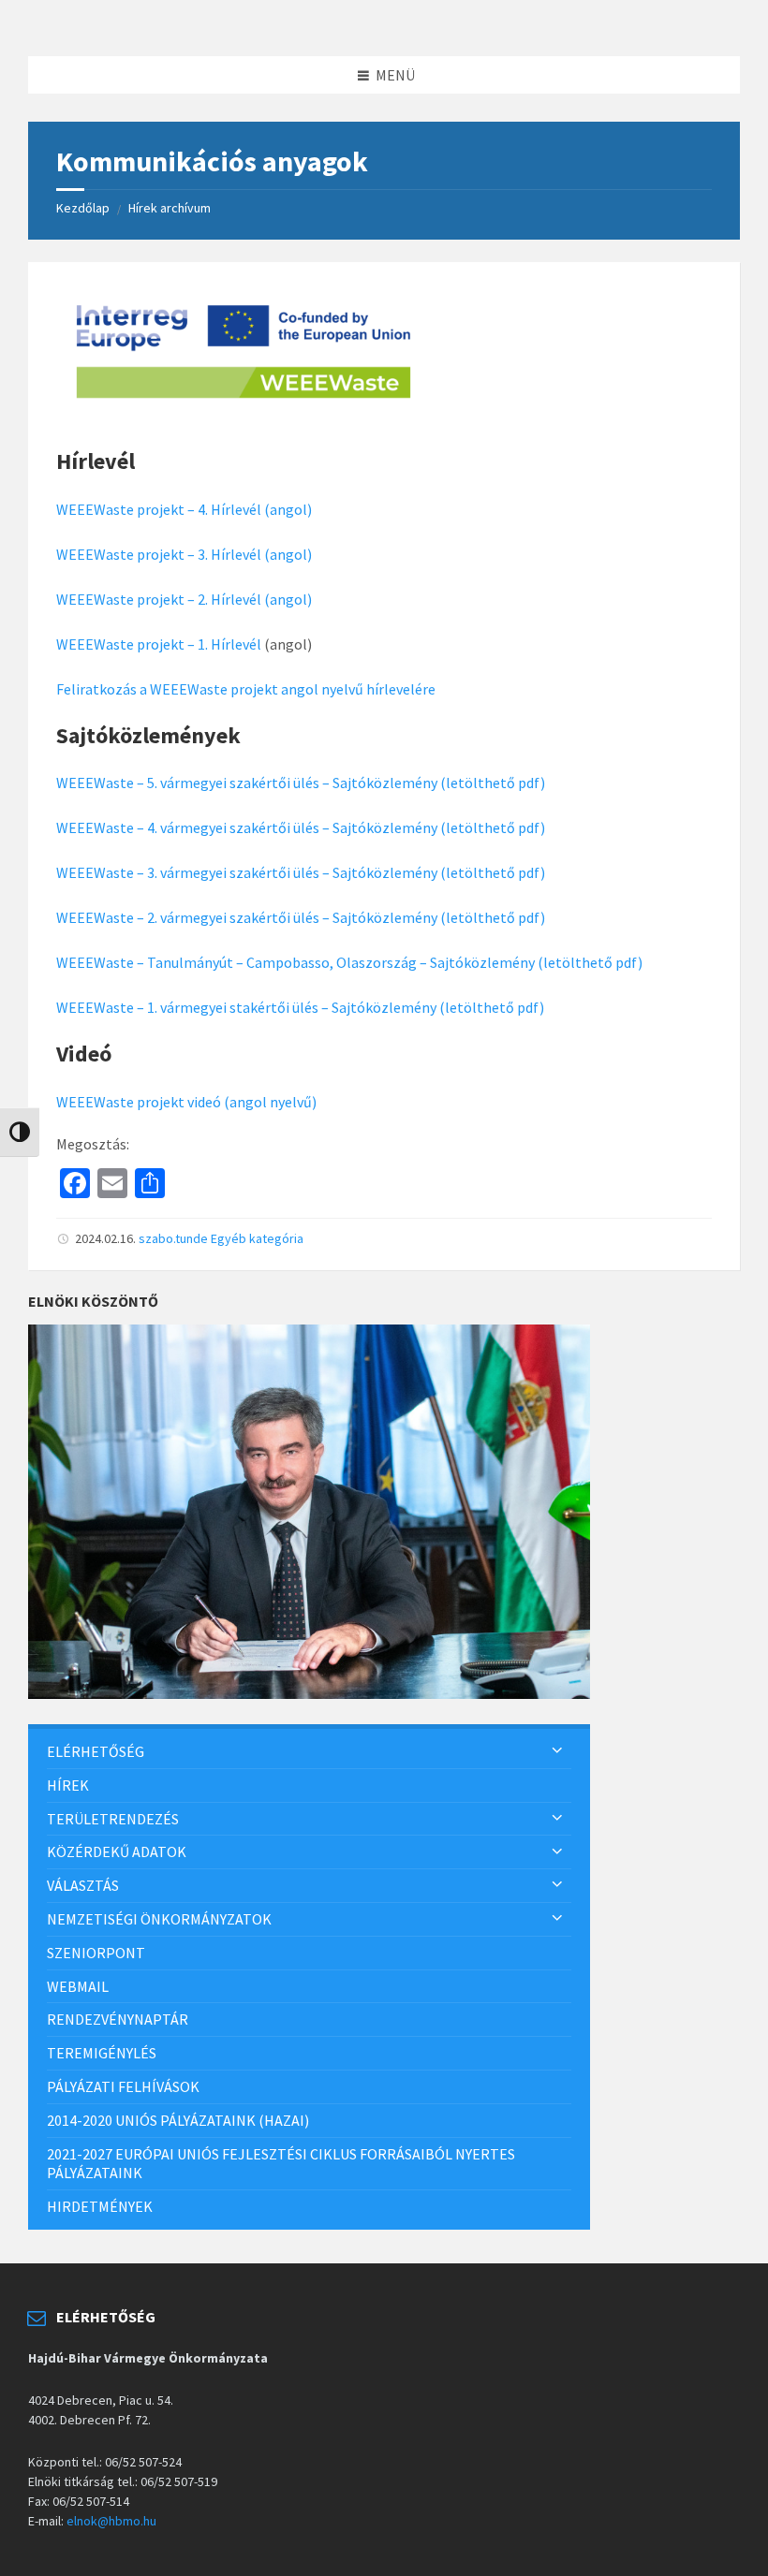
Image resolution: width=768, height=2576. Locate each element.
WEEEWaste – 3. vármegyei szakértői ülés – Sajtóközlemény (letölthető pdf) (301, 872)
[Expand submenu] (557, 1751)
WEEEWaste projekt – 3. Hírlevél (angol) (184, 554)
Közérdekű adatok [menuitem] (117, 1851)
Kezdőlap (83, 208)
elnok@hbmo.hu (111, 2521)
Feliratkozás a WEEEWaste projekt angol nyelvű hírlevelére (246, 689)
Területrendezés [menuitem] (113, 1819)
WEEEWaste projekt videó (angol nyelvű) (186, 1102)
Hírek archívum (170, 208)
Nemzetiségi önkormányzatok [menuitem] (159, 1919)
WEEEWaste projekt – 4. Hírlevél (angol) (184, 509)
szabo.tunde (173, 1238)
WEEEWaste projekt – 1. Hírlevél (159, 644)
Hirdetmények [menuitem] (100, 2206)
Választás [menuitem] (83, 1885)
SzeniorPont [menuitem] (96, 1953)
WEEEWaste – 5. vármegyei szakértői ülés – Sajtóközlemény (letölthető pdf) (301, 783)
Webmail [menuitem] (78, 1986)
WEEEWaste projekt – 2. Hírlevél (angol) (184, 599)
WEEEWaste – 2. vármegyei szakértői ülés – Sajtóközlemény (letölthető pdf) (301, 917)
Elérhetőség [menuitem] (96, 1751)
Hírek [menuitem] (68, 1785)
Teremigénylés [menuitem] (102, 2053)
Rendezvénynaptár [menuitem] (118, 2019)
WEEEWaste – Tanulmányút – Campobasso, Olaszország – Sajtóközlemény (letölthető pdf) (349, 962)
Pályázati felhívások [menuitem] (123, 2086)
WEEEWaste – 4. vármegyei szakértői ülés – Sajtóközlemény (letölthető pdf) (301, 827)
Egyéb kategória (257, 1238)
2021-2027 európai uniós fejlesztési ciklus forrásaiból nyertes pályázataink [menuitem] (281, 2164)
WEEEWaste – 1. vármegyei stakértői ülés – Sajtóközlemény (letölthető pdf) (300, 1007)
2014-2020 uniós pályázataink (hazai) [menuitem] (178, 2120)
